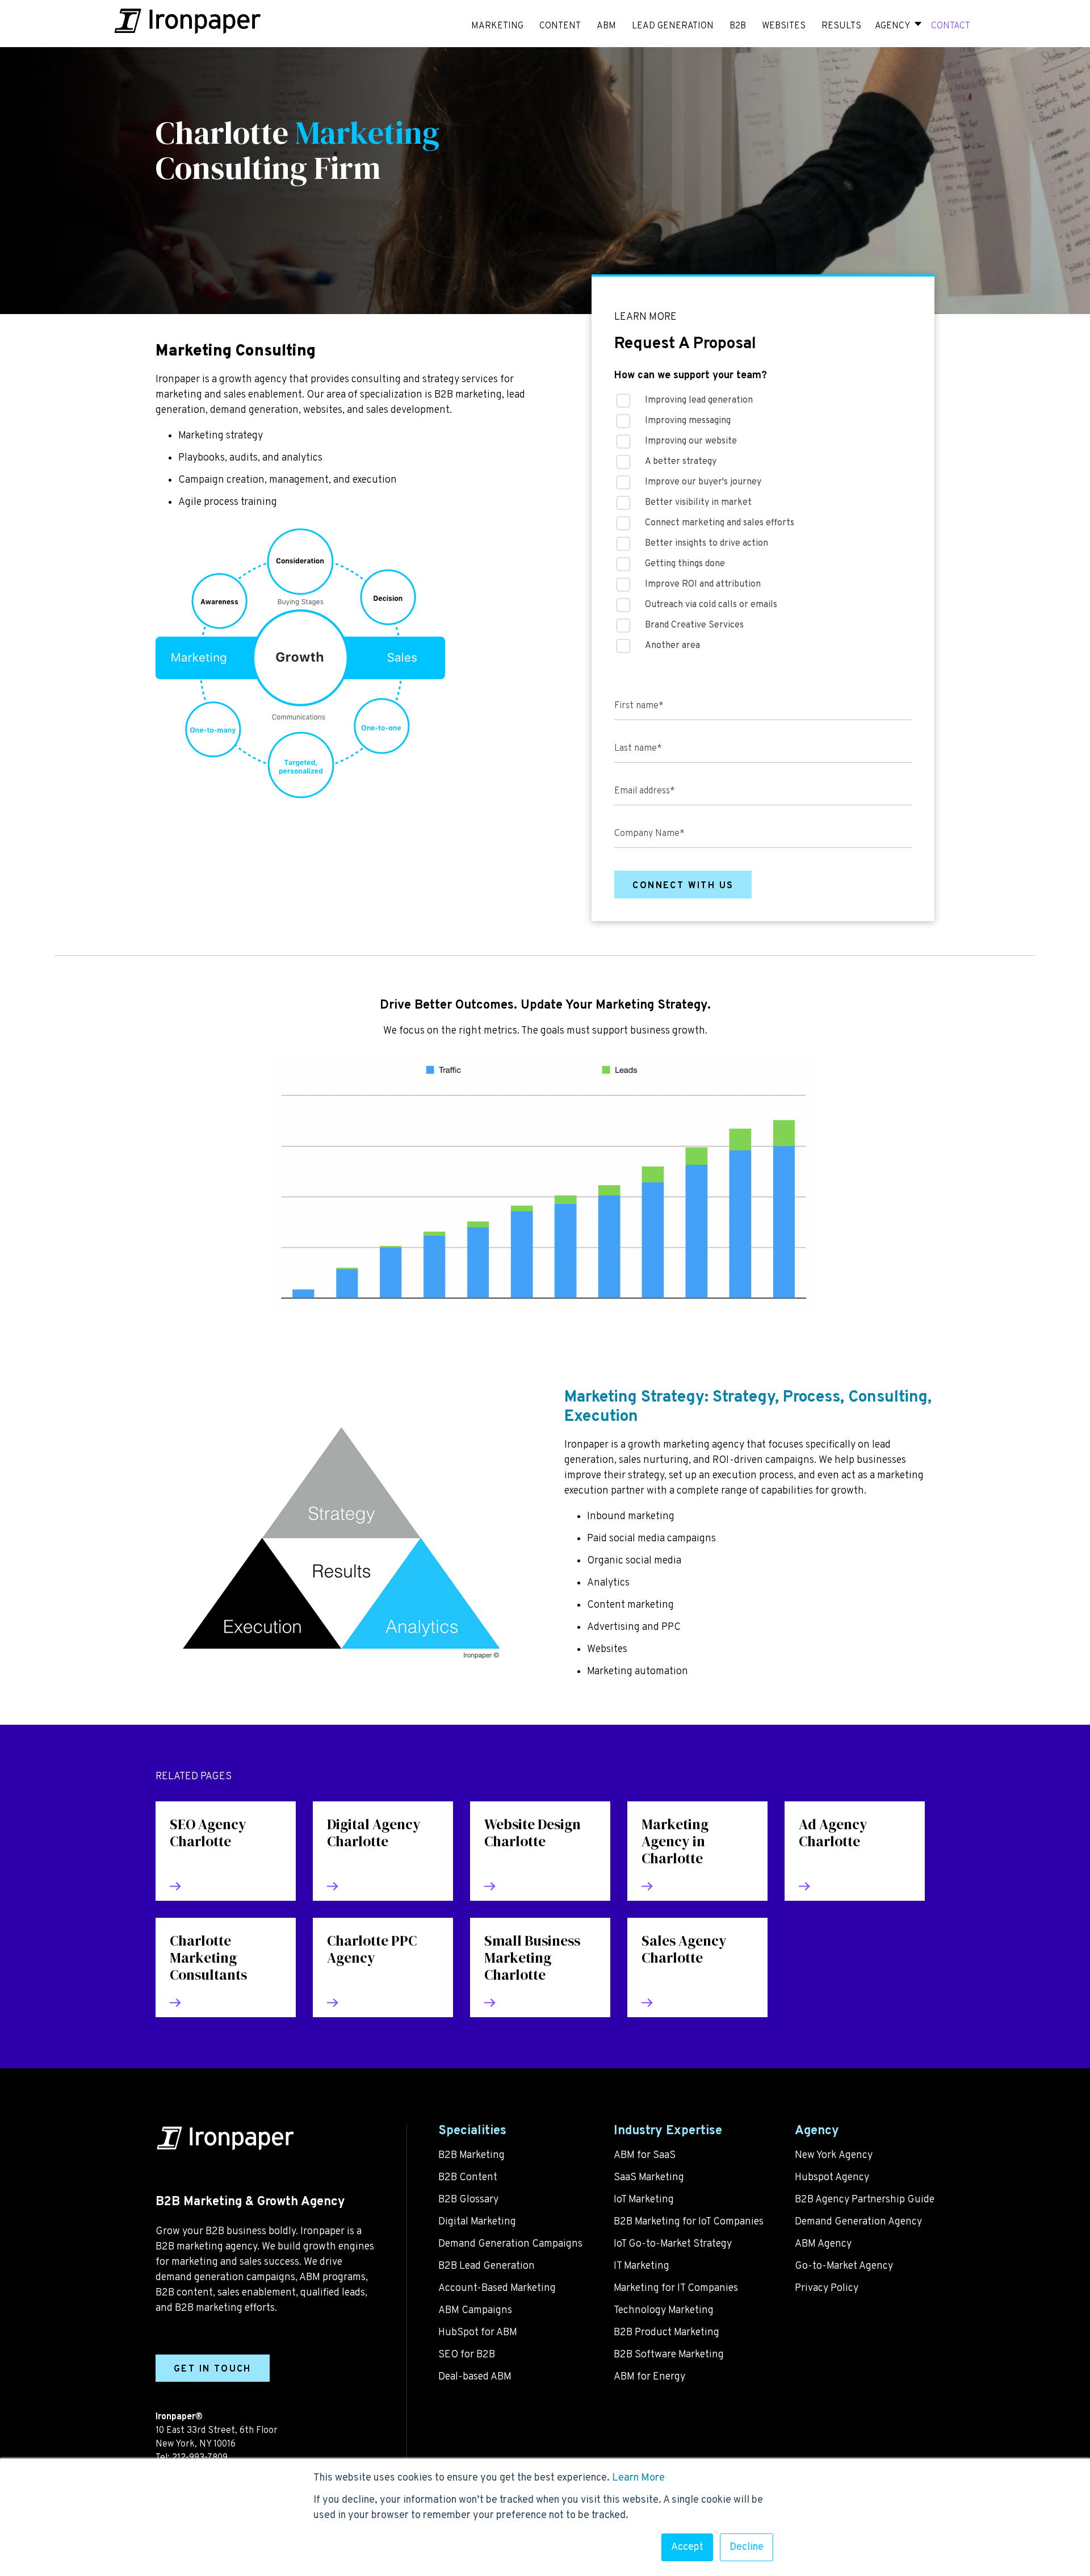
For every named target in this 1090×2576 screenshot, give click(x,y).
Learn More (638, 2478)
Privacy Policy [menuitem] (827, 2288)
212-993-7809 (200, 2458)
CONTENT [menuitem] (560, 26)
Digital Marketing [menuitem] (477, 2222)
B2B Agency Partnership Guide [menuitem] (865, 2200)
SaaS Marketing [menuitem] (649, 2178)
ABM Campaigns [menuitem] (475, 2311)
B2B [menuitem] (738, 26)
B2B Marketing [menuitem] (471, 2155)
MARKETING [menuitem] (497, 26)
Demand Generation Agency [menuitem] (858, 2222)
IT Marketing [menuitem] (642, 2266)
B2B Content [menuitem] (468, 2178)
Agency (892, 26)
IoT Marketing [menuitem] (644, 2200)
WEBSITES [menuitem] (784, 26)
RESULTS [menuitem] (841, 26)
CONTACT (951, 26)
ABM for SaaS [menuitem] (645, 2155)
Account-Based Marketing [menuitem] (497, 2288)
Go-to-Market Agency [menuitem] (844, 2266)
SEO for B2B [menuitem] (467, 2355)
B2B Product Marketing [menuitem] (666, 2333)
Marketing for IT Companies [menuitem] (676, 2288)
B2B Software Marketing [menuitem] (669, 2355)
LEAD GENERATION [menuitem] (673, 26)
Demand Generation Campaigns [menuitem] (510, 2244)
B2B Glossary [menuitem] (468, 2200)
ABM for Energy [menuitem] (649, 2377)
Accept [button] (687, 2547)
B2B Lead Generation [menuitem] (487, 2266)
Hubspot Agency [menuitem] (832, 2178)
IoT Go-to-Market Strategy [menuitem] (673, 2244)
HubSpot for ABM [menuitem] (478, 2333)
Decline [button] (747, 2547)
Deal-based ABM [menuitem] (475, 2377)
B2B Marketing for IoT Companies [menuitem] (689, 2222)
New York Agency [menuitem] (834, 2155)
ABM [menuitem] (606, 26)
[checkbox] (763, 526)
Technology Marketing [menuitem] (664, 2311)
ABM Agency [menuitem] (823, 2244)
